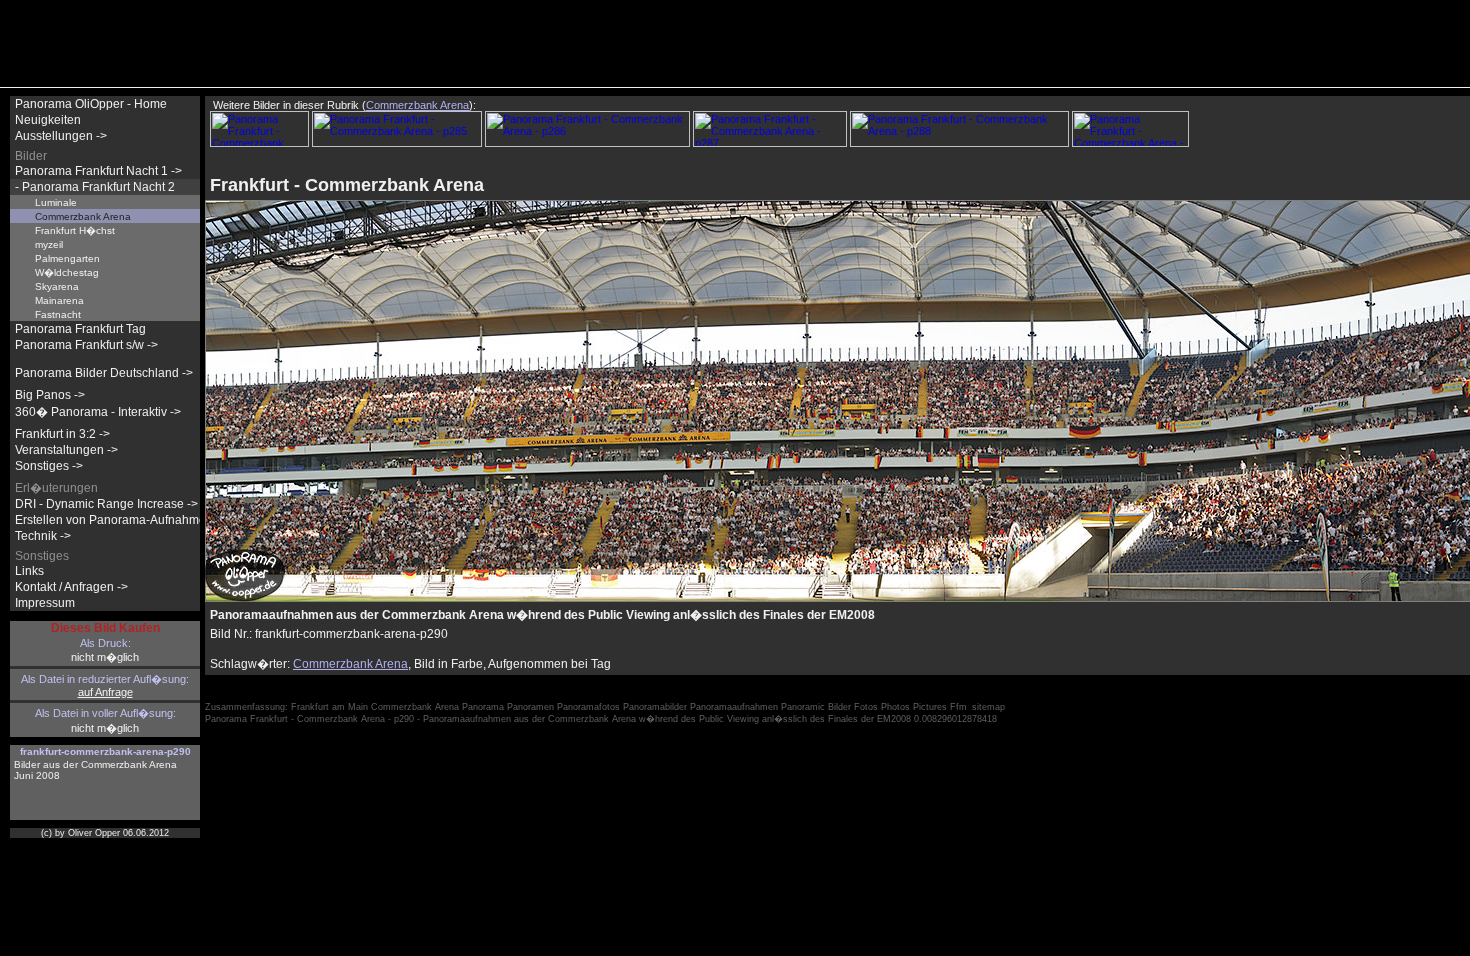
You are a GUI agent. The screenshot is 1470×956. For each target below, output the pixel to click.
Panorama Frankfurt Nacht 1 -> (98, 171)
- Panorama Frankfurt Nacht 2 (95, 187)
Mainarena (59, 300)
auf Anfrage (105, 692)
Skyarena (57, 286)
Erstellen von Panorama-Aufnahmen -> (121, 520)
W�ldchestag (67, 272)
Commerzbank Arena (350, 664)
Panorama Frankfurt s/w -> (86, 345)
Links (29, 571)
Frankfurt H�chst (75, 230)
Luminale (56, 202)
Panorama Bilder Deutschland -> (104, 373)
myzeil (49, 244)
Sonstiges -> (49, 466)
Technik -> (43, 536)
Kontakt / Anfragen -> (71, 587)
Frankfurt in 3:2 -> (62, 434)
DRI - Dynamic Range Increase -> (106, 504)
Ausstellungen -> (61, 136)
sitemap (988, 707)
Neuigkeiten (48, 120)
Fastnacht (58, 314)
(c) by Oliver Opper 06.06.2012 (105, 833)
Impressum (45, 603)
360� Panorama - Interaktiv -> (98, 412)
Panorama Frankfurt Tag (80, 329)
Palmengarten (67, 258)
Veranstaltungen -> (66, 450)
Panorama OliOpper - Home (91, 104)
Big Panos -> (50, 395)
